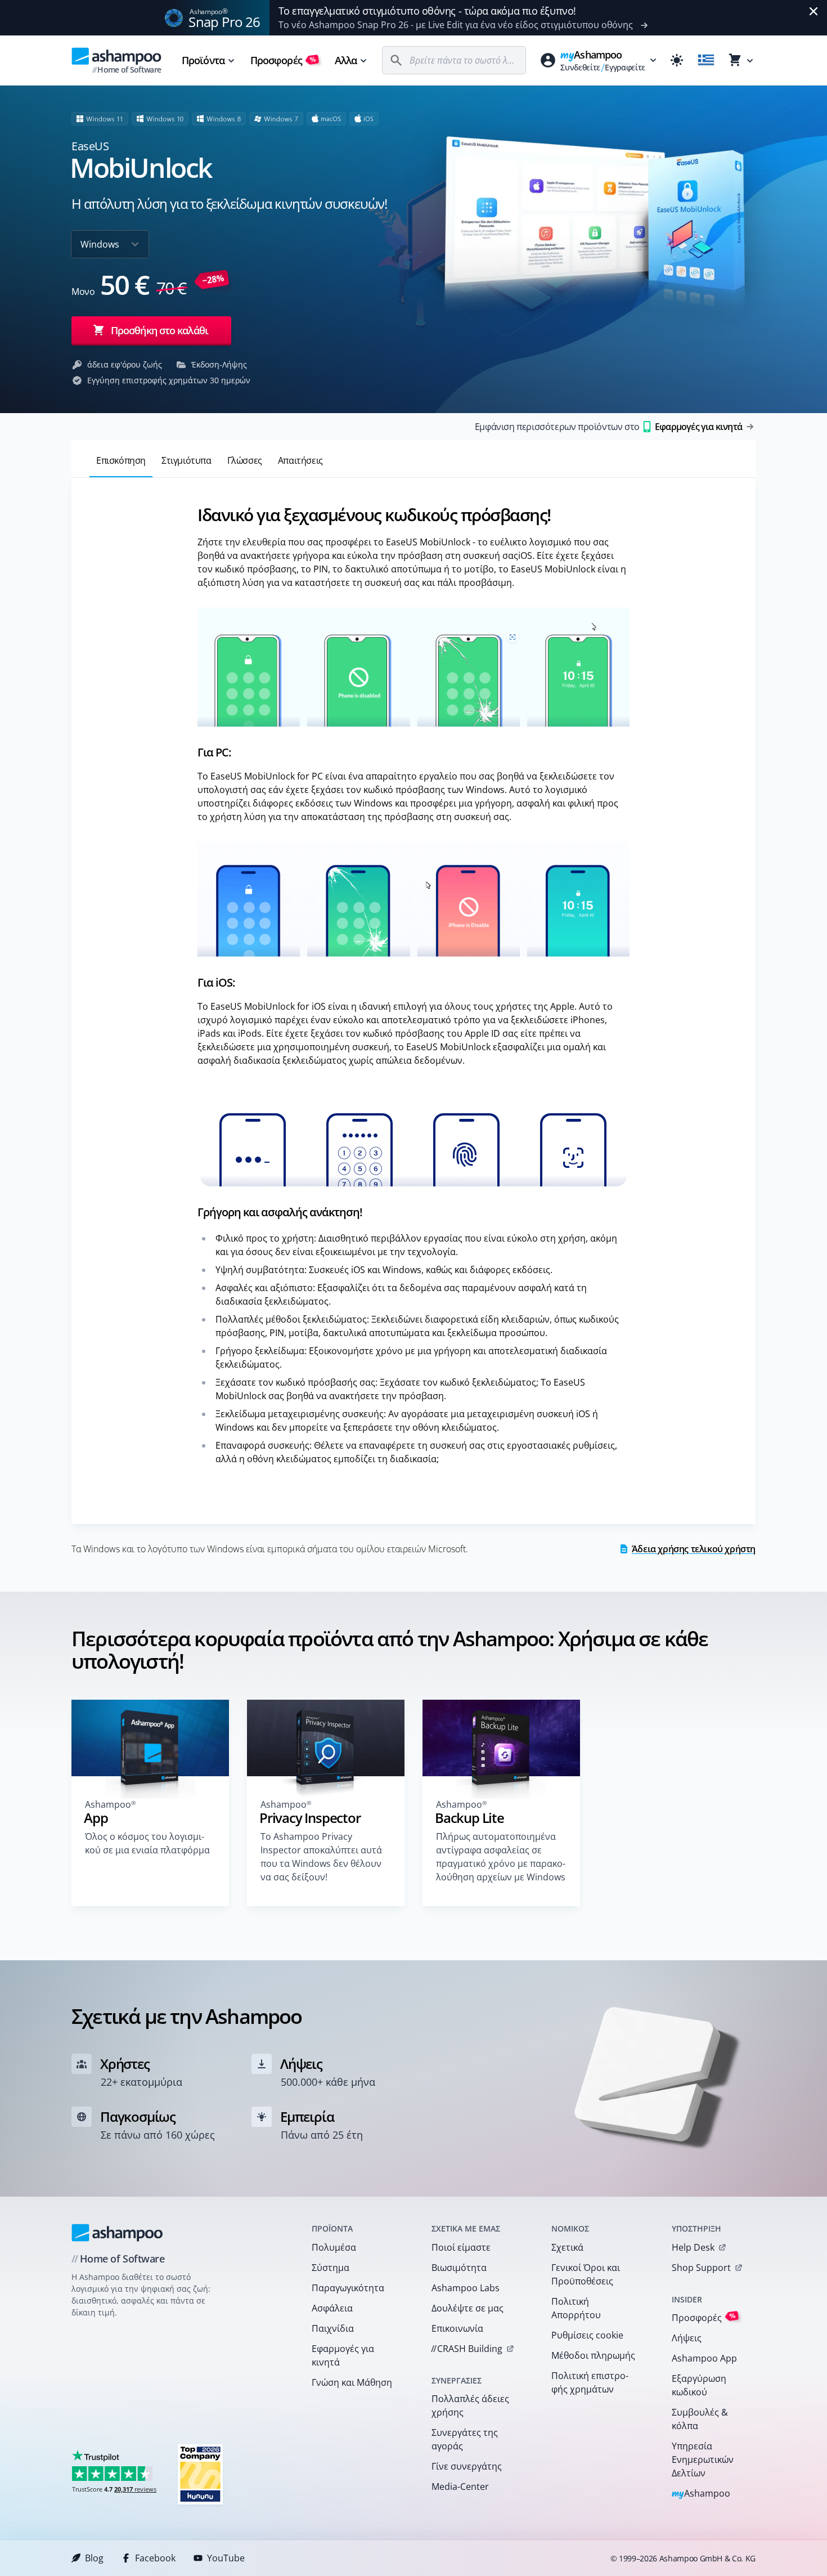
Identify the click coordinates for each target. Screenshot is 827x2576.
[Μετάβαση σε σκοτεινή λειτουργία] (677, 60)
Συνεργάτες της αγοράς (465, 2439)
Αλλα (346, 60)
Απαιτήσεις (300, 460)
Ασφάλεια (332, 2308)
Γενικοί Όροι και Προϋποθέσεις (586, 2274)
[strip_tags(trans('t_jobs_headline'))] (200, 2474)
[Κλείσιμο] (813, 11)
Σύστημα (331, 2268)
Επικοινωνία (457, 2328)
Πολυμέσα (334, 2247)
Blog (94, 2558)
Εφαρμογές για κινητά (343, 2355)
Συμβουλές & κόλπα (700, 2419)
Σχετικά (567, 2247)
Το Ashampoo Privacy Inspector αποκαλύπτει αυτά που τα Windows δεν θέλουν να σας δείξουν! (321, 1857)
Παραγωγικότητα (348, 2288)
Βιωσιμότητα (459, 2268)
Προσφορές (283, 60)
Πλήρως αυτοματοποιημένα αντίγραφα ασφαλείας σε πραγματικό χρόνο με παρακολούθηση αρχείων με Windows (501, 1857)
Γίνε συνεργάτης (467, 2466)
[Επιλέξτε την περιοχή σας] (706, 60)
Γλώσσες (245, 460)
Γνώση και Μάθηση (352, 2382)
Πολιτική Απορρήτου (576, 2308)
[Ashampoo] (117, 2233)
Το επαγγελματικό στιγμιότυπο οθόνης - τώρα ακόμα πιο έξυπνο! (427, 11)
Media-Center (460, 2487)
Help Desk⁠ (693, 2247)
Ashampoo (701, 2494)
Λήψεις (687, 2338)
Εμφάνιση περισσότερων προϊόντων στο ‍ (608, 427)
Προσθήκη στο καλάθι (159, 330)
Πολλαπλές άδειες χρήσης (470, 2405)
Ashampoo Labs (466, 2288)
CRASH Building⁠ (467, 2349)
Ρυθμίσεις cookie (587, 2335)
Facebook (155, 2558)
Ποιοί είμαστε (461, 2247)
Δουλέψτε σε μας (468, 2308)
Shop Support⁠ (701, 2268)
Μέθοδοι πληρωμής (593, 2355)
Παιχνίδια (333, 2328)
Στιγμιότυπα (186, 460)
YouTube (226, 2558)
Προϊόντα (203, 60)
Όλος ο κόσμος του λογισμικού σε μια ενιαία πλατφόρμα (147, 1843)
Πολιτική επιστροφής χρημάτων (590, 2382)
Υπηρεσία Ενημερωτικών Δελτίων (703, 2459)
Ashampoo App (704, 2358)
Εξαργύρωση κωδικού (699, 2385)
